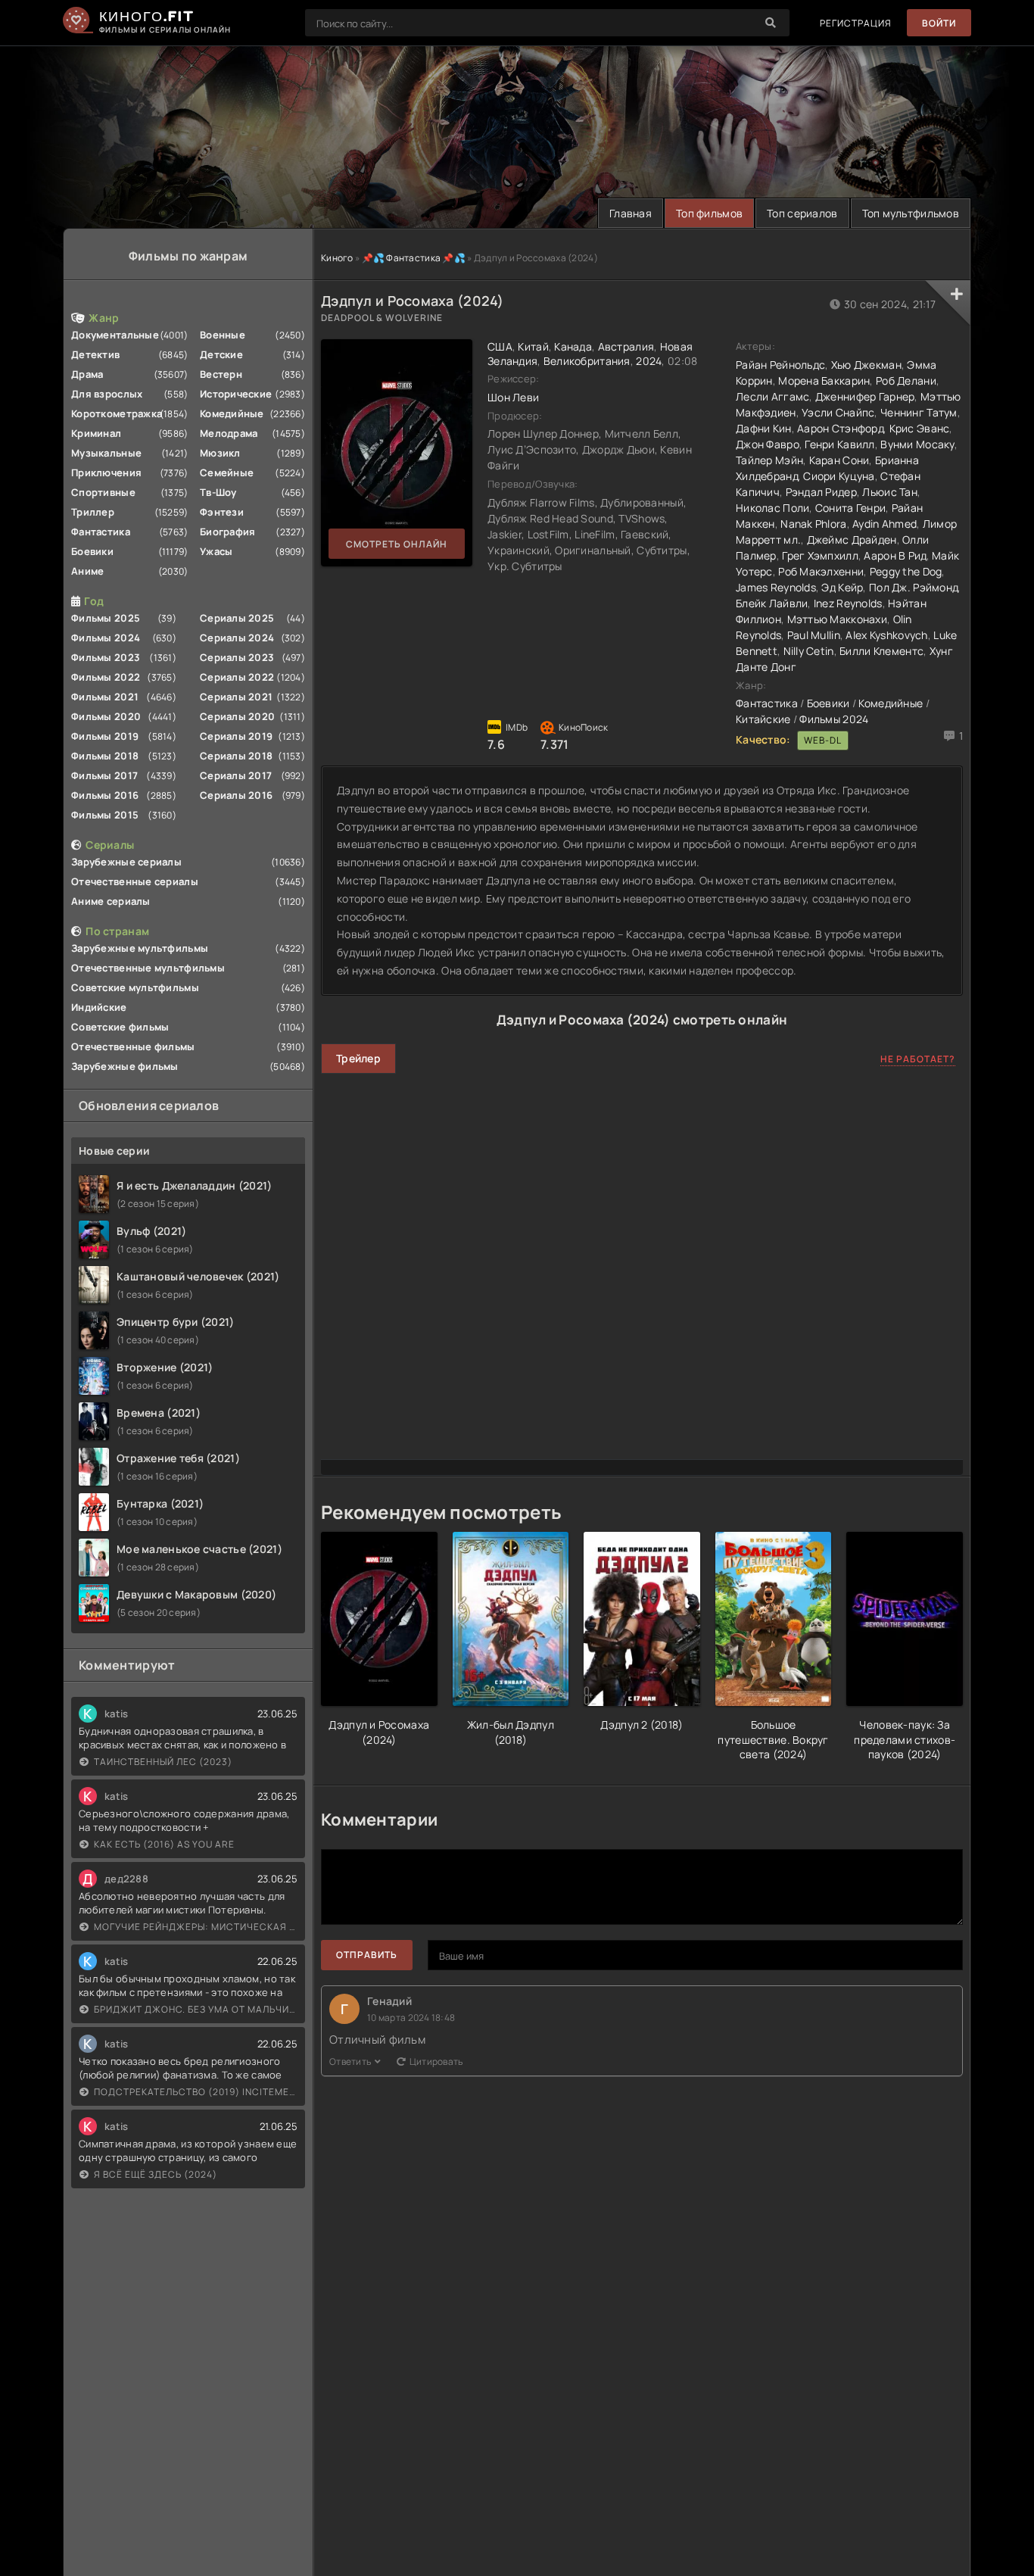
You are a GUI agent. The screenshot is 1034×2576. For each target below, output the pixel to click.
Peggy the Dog (906, 571)
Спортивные (103, 492)
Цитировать (436, 2061)
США (500, 346)
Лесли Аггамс (772, 396)
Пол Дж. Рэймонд (913, 587)
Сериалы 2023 (237, 657)
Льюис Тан (890, 492)
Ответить (350, 2061)
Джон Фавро (768, 444)
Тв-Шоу (218, 492)
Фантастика (101, 532)
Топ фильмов (709, 213)
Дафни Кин (764, 428)
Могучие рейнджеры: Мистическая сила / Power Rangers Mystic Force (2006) (196, 1927)
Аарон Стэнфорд (840, 428)
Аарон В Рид (895, 555)
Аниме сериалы (111, 901)
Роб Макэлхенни (821, 571)
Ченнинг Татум (919, 412)
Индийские (99, 1007)
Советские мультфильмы (135, 987)
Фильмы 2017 (104, 775)
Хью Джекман (866, 365)
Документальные (115, 335)
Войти (939, 23)
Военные (223, 335)
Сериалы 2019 (236, 736)
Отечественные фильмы (133, 1046)
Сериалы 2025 (237, 618)
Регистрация (856, 23)
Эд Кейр (842, 587)
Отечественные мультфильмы (148, 968)
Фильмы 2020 (106, 716)
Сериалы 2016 (236, 795)
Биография (228, 532)
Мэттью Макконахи (837, 619)
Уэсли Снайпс (838, 412)
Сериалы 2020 (237, 716)
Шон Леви (513, 397)
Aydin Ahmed (885, 524)
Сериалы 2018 (236, 756)
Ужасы (216, 551)
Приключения (106, 472)
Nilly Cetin (809, 651)
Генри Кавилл (839, 444)
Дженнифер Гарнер (865, 396)
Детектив (95, 354)
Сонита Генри (850, 508)
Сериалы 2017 (236, 775)
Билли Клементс (881, 651)
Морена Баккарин (824, 380)
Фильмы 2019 (105, 736)
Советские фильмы (120, 1027)
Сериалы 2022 (237, 677)
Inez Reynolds (848, 603)
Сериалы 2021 (236, 697)
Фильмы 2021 (105, 697)
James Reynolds (776, 587)
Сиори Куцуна (839, 476)
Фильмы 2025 (106, 618)
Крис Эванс (920, 428)
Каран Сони (839, 460)
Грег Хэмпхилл (820, 555)
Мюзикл (220, 453)
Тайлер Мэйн (769, 460)
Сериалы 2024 (237, 638)
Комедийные (232, 413)
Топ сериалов (802, 213)
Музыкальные (106, 453)
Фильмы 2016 (105, 795)
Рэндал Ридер (821, 492)
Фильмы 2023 (106, 657)
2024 (649, 361)
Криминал (96, 433)
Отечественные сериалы (135, 881)
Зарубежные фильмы (125, 1066)
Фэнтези (222, 512)
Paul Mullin (814, 635)
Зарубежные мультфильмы (140, 948)
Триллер (93, 512)
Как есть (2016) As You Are (164, 1844)
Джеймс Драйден (852, 540)
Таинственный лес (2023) (163, 1762)
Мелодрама (229, 433)
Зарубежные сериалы (126, 862)
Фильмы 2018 (105, 756)
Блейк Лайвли (772, 603)
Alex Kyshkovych (886, 635)
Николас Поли (772, 508)
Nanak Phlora (813, 524)
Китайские (763, 719)
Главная (631, 213)
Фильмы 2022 (106, 677)
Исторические (236, 394)
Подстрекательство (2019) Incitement (196, 2092)
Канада (573, 346)
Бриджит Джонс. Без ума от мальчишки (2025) (196, 2009)
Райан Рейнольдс (780, 365)
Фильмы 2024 (106, 638)
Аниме (87, 571)
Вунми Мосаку (917, 444)
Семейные (227, 472)
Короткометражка (117, 413)
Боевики (92, 551)
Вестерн (221, 374)
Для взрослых (107, 394)
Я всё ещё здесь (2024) (156, 2174)
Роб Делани (906, 380)
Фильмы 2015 (105, 815)
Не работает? (918, 1059)
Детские (221, 354)
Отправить (367, 1955)
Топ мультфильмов (911, 213)
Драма (87, 374)
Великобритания (587, 361)
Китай (533, 346)
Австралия (626, 346)
